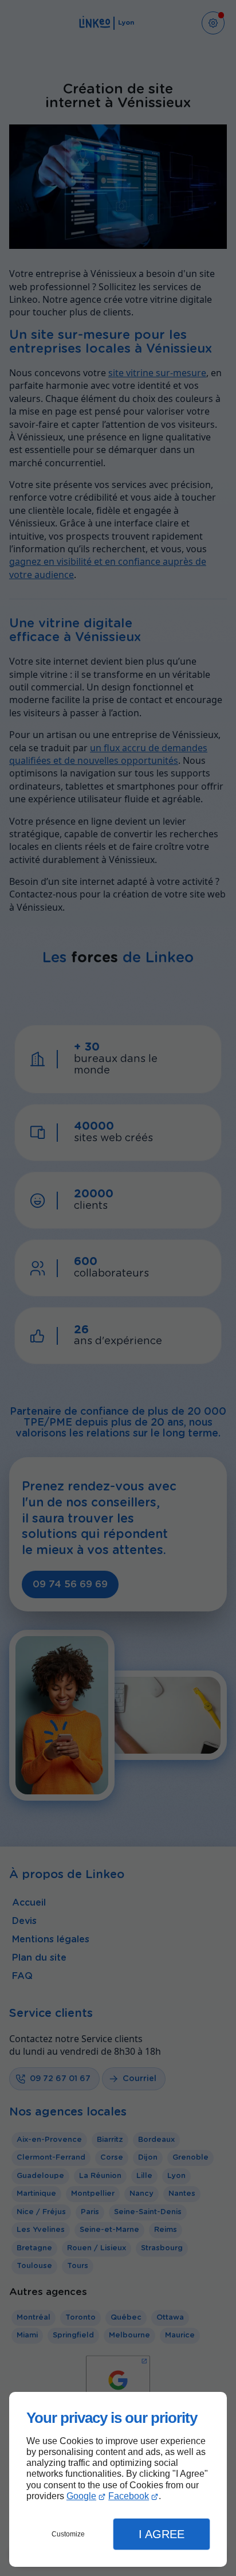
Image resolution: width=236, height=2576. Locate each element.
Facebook (129, 2496)
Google (81, 2496)
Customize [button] (68, 2534)
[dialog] (118, 2479)
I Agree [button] (162, 2534)
